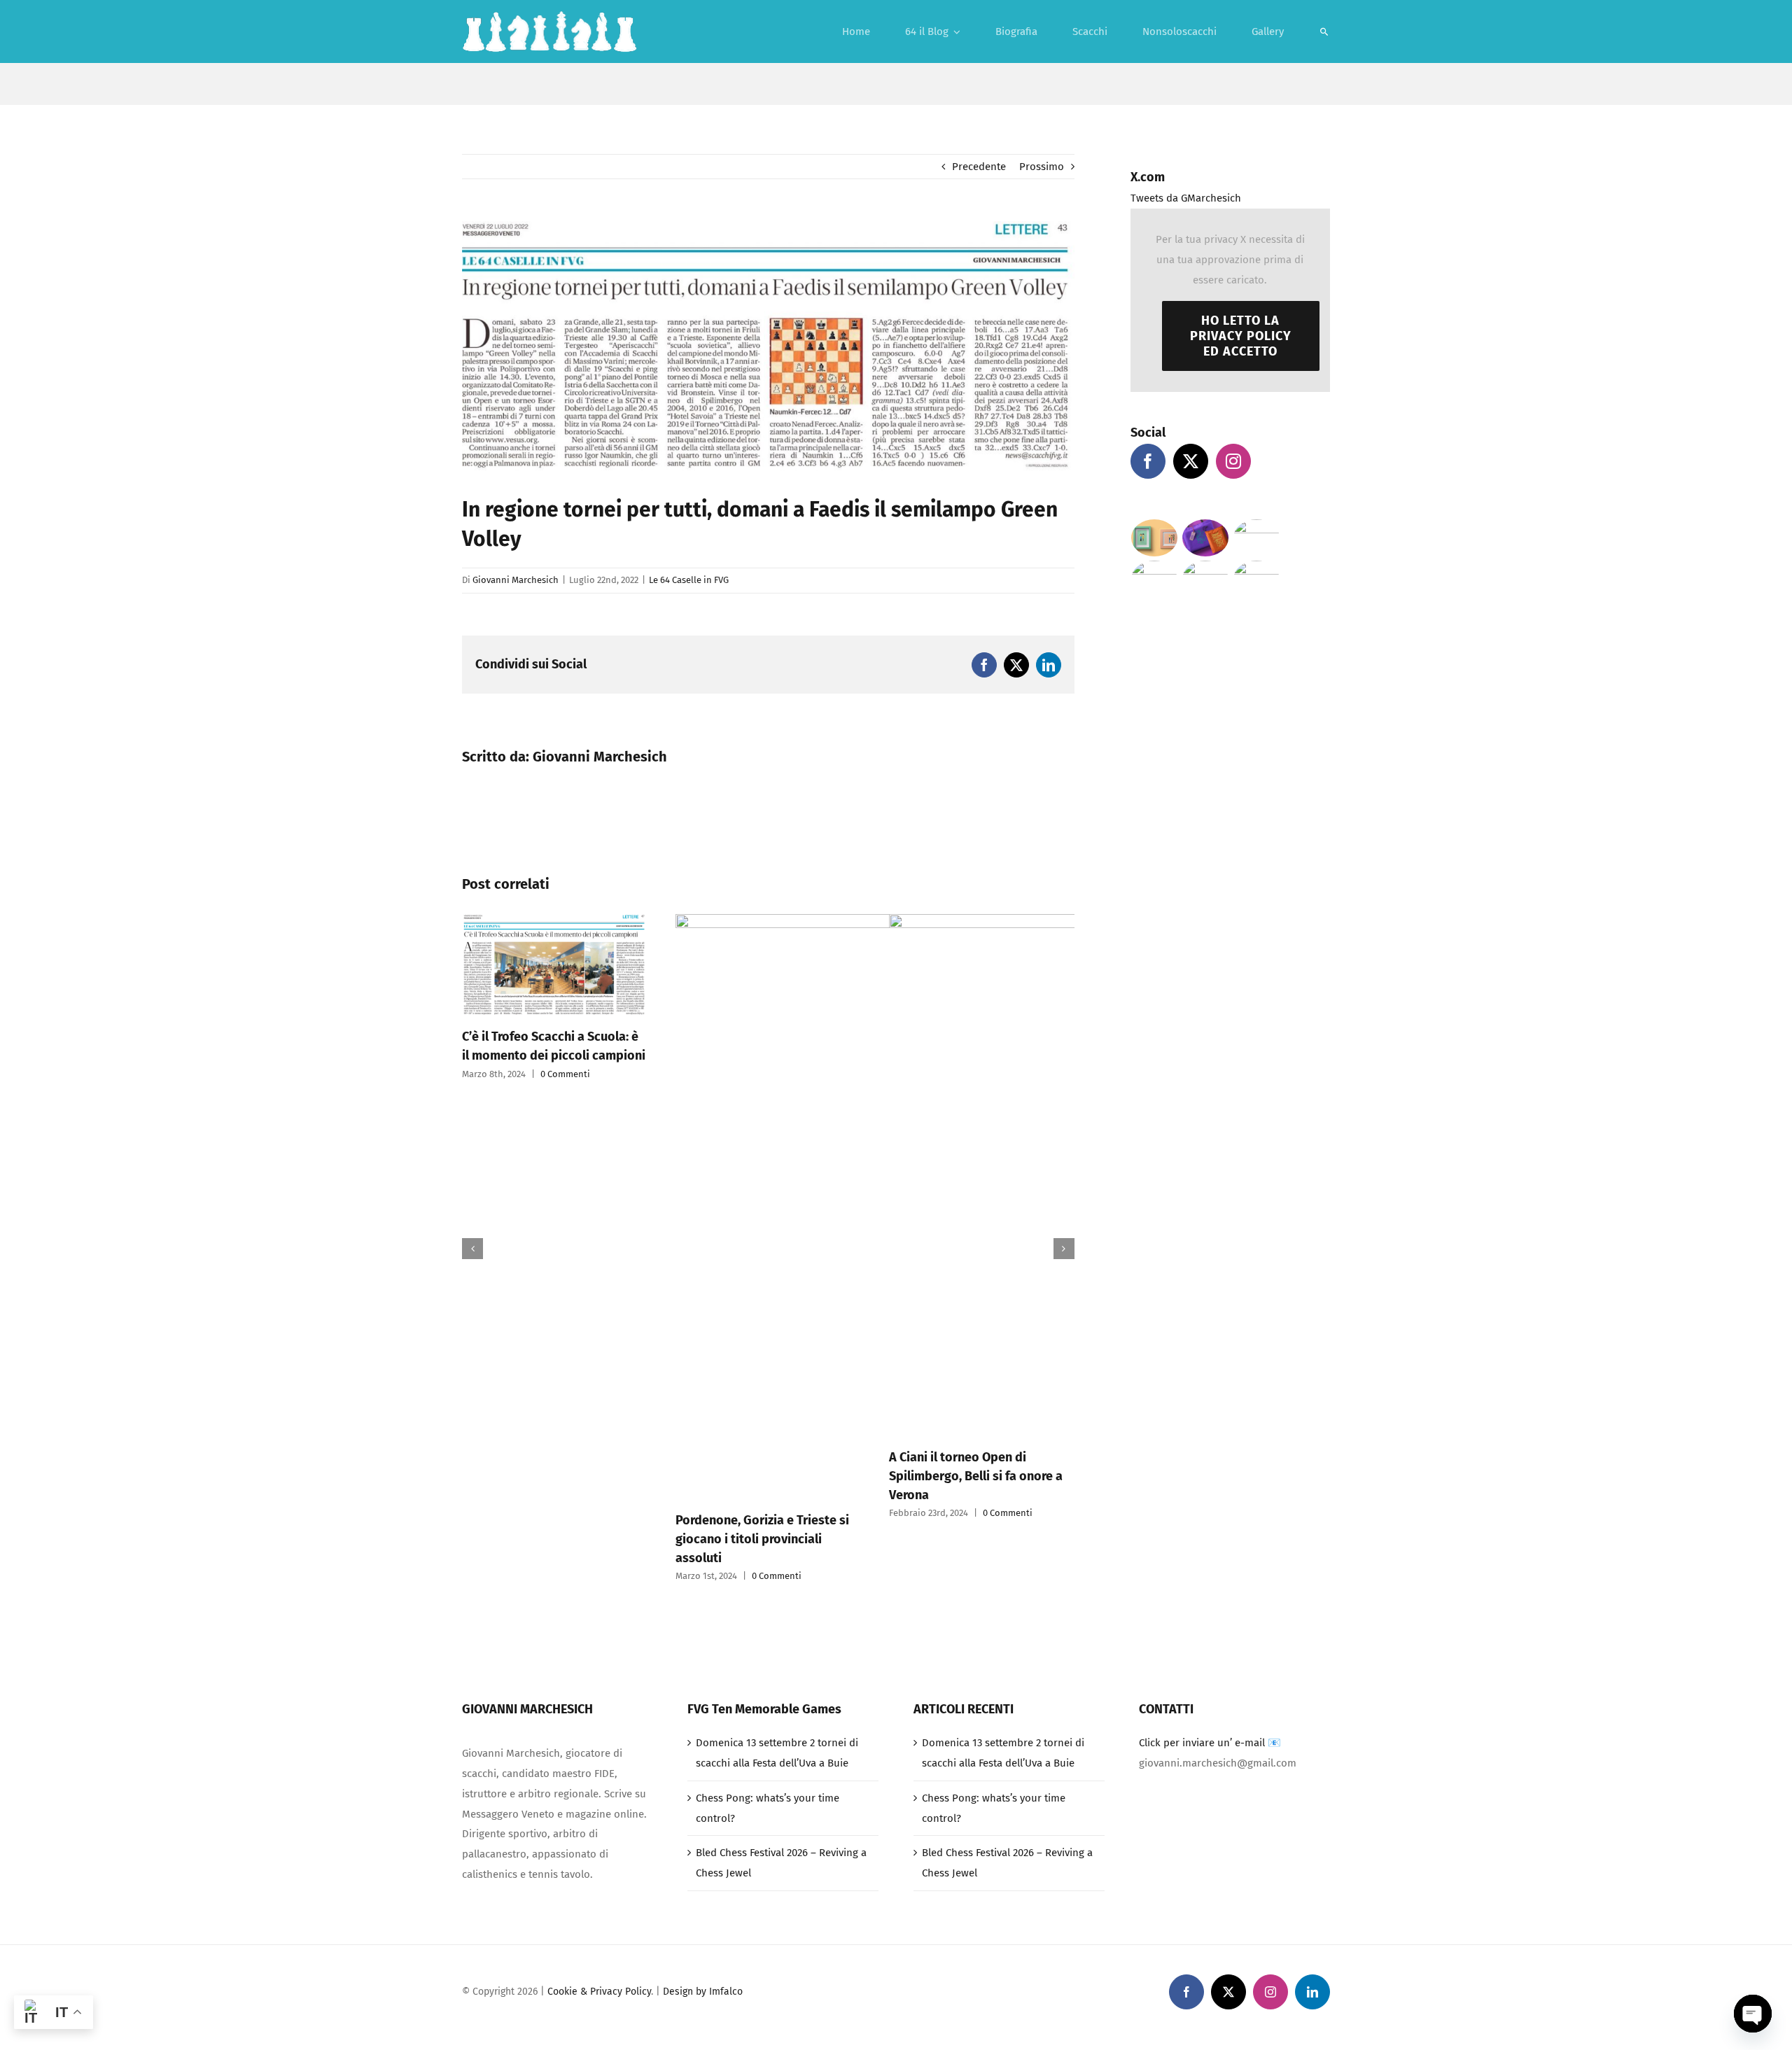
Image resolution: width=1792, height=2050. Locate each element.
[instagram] (1270, 1992)
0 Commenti (563, 1576)
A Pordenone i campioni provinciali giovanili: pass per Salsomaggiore (973, 1499)
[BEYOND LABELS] (1257, 538)
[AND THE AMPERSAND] (1155, 579)
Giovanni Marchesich (516, 580)
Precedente (979, 167)
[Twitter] (1191, 461)
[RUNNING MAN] (1206, 579)
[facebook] (1186, 1992)
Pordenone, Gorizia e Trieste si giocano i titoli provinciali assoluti (549, 1539)
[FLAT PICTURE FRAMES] (1155, 538)
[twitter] (1228, 1992)
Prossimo (1042, 167)
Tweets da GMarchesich (1186, 198)
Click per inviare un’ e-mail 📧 (1210, 1743)
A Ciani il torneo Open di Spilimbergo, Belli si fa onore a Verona (762, 1476)
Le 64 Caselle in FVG (689, 580)
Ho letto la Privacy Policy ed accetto (1241, 336)
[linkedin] (1312, 1992)
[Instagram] (1233, 461)
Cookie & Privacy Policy (599, 1992)
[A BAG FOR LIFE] (1206, 538)
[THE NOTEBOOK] (1257, 579)
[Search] (1324, 31)
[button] (472, 1249)
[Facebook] (1148, 461)
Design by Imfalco (703, 1992)
